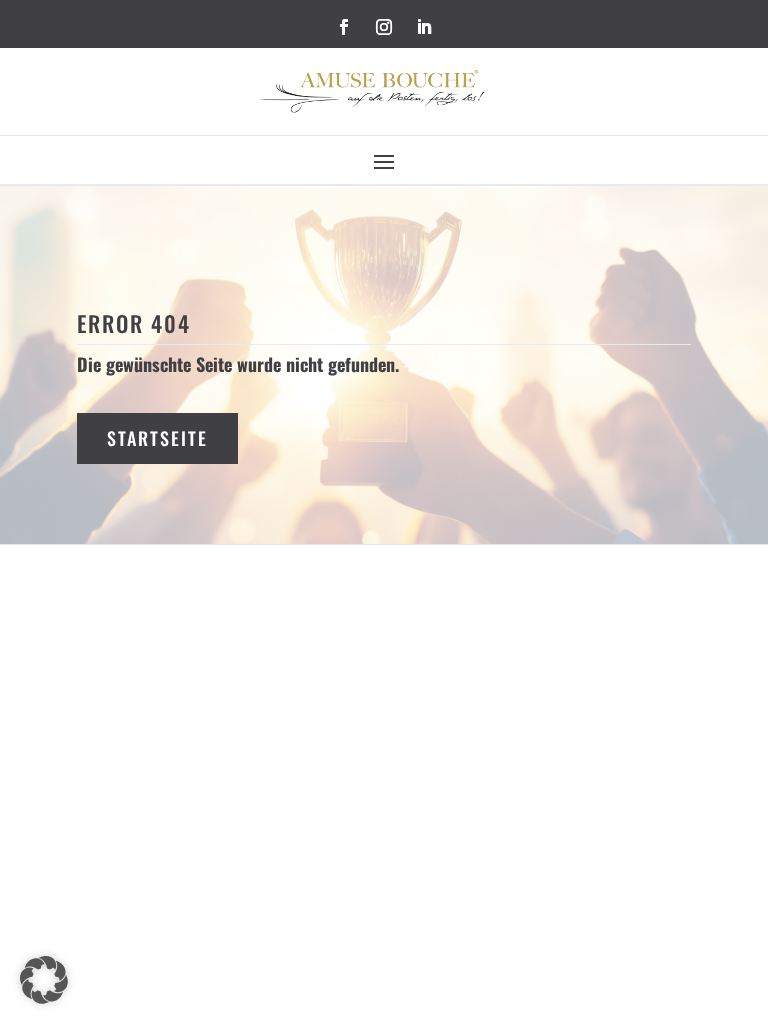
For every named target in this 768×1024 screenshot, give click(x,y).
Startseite (157, 438)
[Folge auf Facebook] (344, 27)
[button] (44, 980)
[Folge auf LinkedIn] (424, 27)
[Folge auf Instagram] (384, 27)
